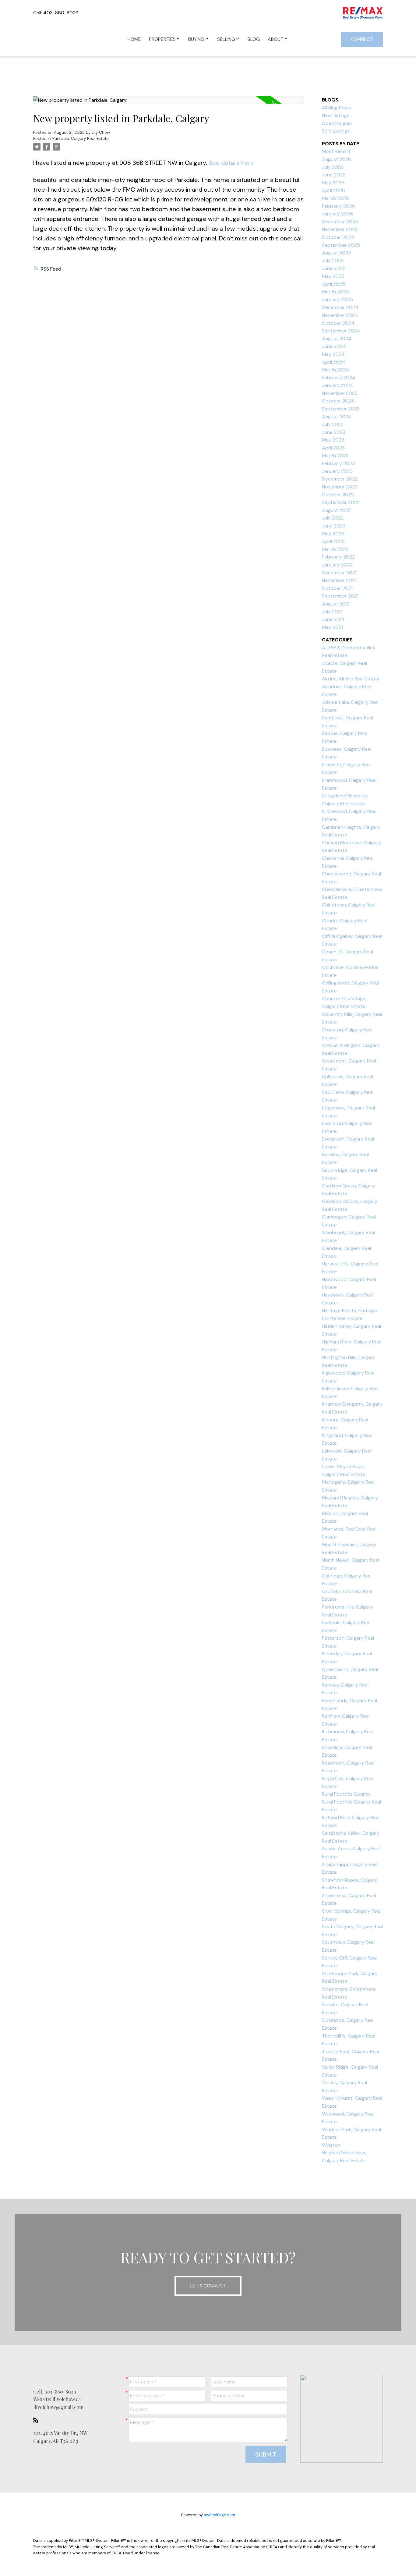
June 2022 (334, 526)
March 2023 (335, 456)
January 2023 (337, 471)
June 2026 (334, 175)
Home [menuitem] (134, 39)
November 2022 (340, 487)
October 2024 (338, 323)
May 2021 (332, 627)
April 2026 (333, 190)
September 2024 (341, 331)
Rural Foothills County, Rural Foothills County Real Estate (351, 1802)
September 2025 (341, 245)
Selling (226, 39)
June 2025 (334, 268)
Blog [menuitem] (254, 39)
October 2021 (337, 588)
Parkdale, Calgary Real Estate (81, 138)
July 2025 (333, 261)
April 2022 (333, 541)
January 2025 (337, 300)
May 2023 (333, 440)
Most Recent (336, 151)
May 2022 (333, 534)
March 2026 (335, 198)
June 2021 (333, 619)
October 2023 (338, 401)
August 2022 (336, 510)
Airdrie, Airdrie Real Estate (351, 679)
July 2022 (333, 518)
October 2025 (338, 237)
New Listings (336, 115)
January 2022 (337, 565)
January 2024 (338, 385)
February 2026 (338, 206)
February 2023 (338, 463)
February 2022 (338, 557)
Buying (196, 39)
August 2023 (336, 417)
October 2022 (338, 495)
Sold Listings (336, 131)
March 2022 (335, 549)
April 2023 (333, 448)
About (276, 39)
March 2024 (336, 370)
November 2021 (339, 580)
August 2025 (337, 253)
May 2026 (333, 183)
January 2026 (337, 214)
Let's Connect (208, 2286)
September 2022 (341, 502)
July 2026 (333, 167)
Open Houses (337, 123)
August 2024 (337, 339)
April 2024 (334, 362)
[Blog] (37, 2420)
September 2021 (340, 596)
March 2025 (335, 292)
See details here (231, 163)
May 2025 (333, 276)
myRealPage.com (219, 2515)
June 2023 (334, 432)
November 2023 (340, 393)
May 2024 (333, 354)
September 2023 (341, 409)
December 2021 (339, 573)
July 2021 (332, 612)
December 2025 (340, 222)
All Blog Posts (337, 108)
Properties (162, 39)
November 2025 (340, 229)
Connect (362, 39)
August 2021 (336, 604)
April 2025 (333, 284)
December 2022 (340, 479)
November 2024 (340, 315)
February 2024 (339, 378)
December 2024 (340, 307)
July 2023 (333, 424)
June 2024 (334, 346)
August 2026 (337, 159)
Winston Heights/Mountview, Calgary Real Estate (344, 2153)
